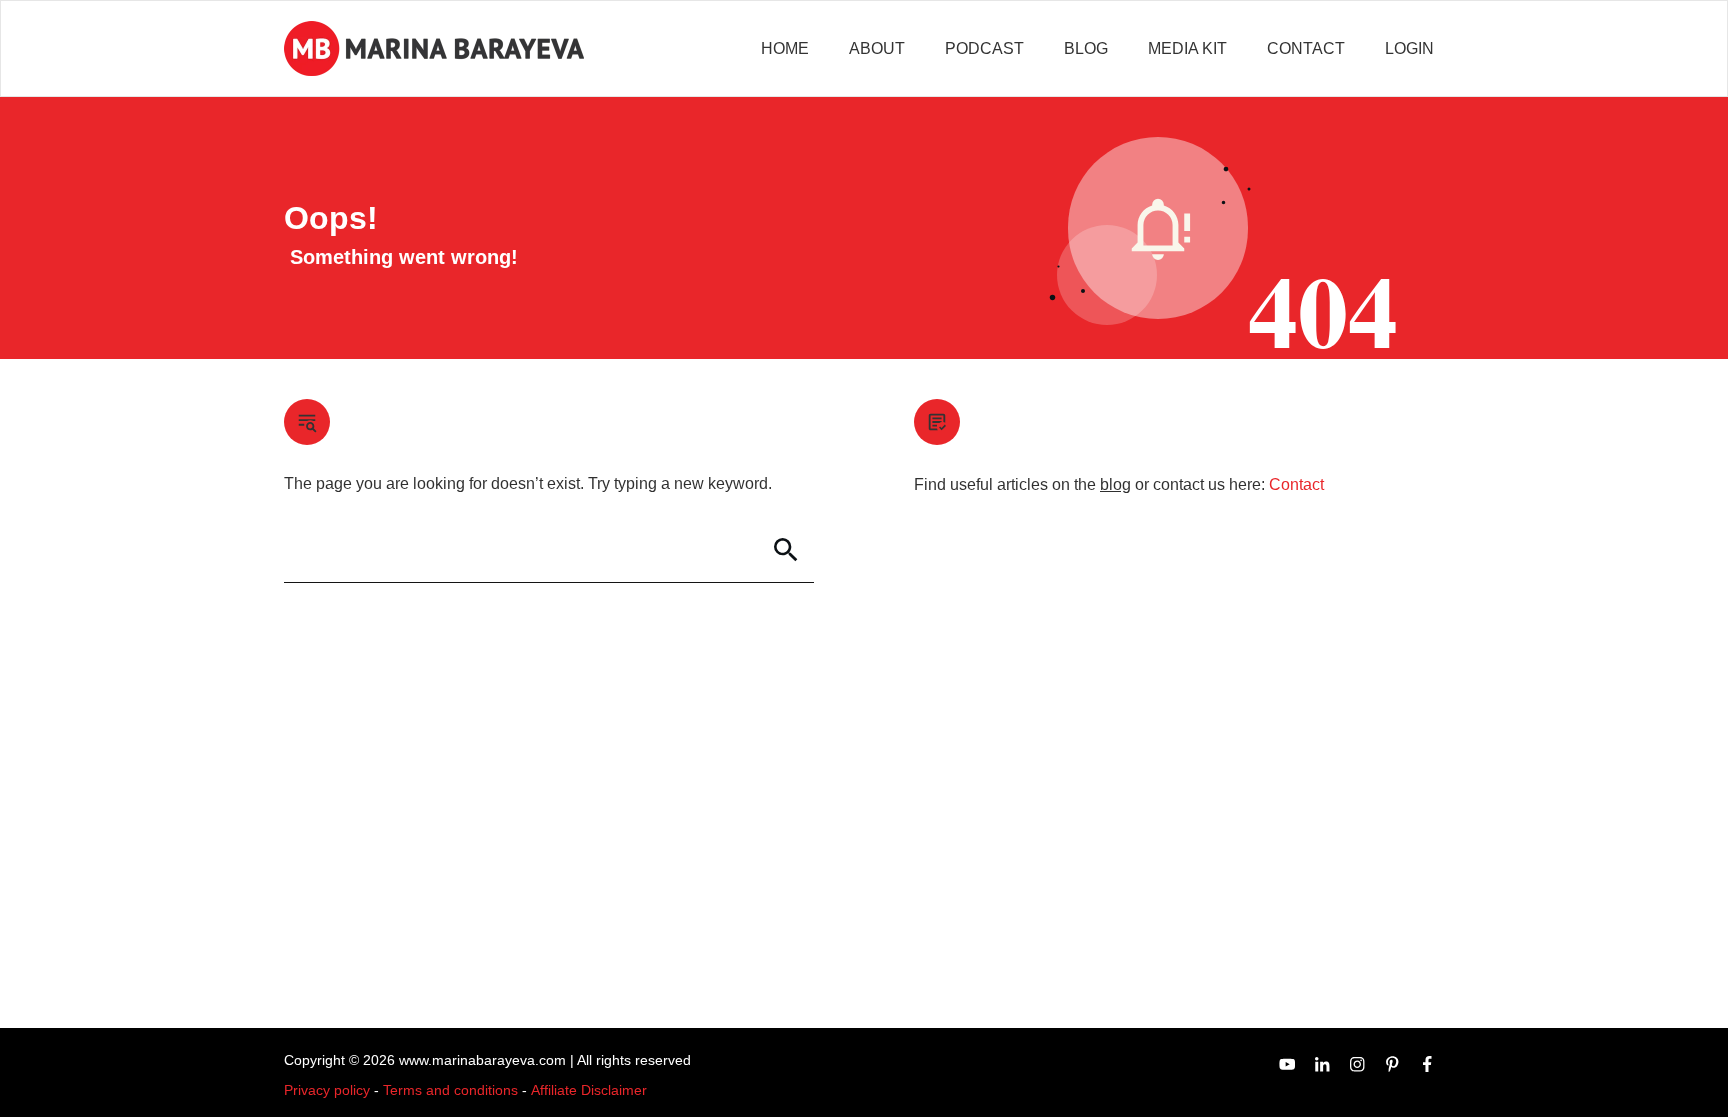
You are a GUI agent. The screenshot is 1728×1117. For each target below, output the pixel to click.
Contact (1296, 484)
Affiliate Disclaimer (589, 1090)
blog (1115, 484)
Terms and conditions (450, 1090)
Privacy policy (327, 1090)
